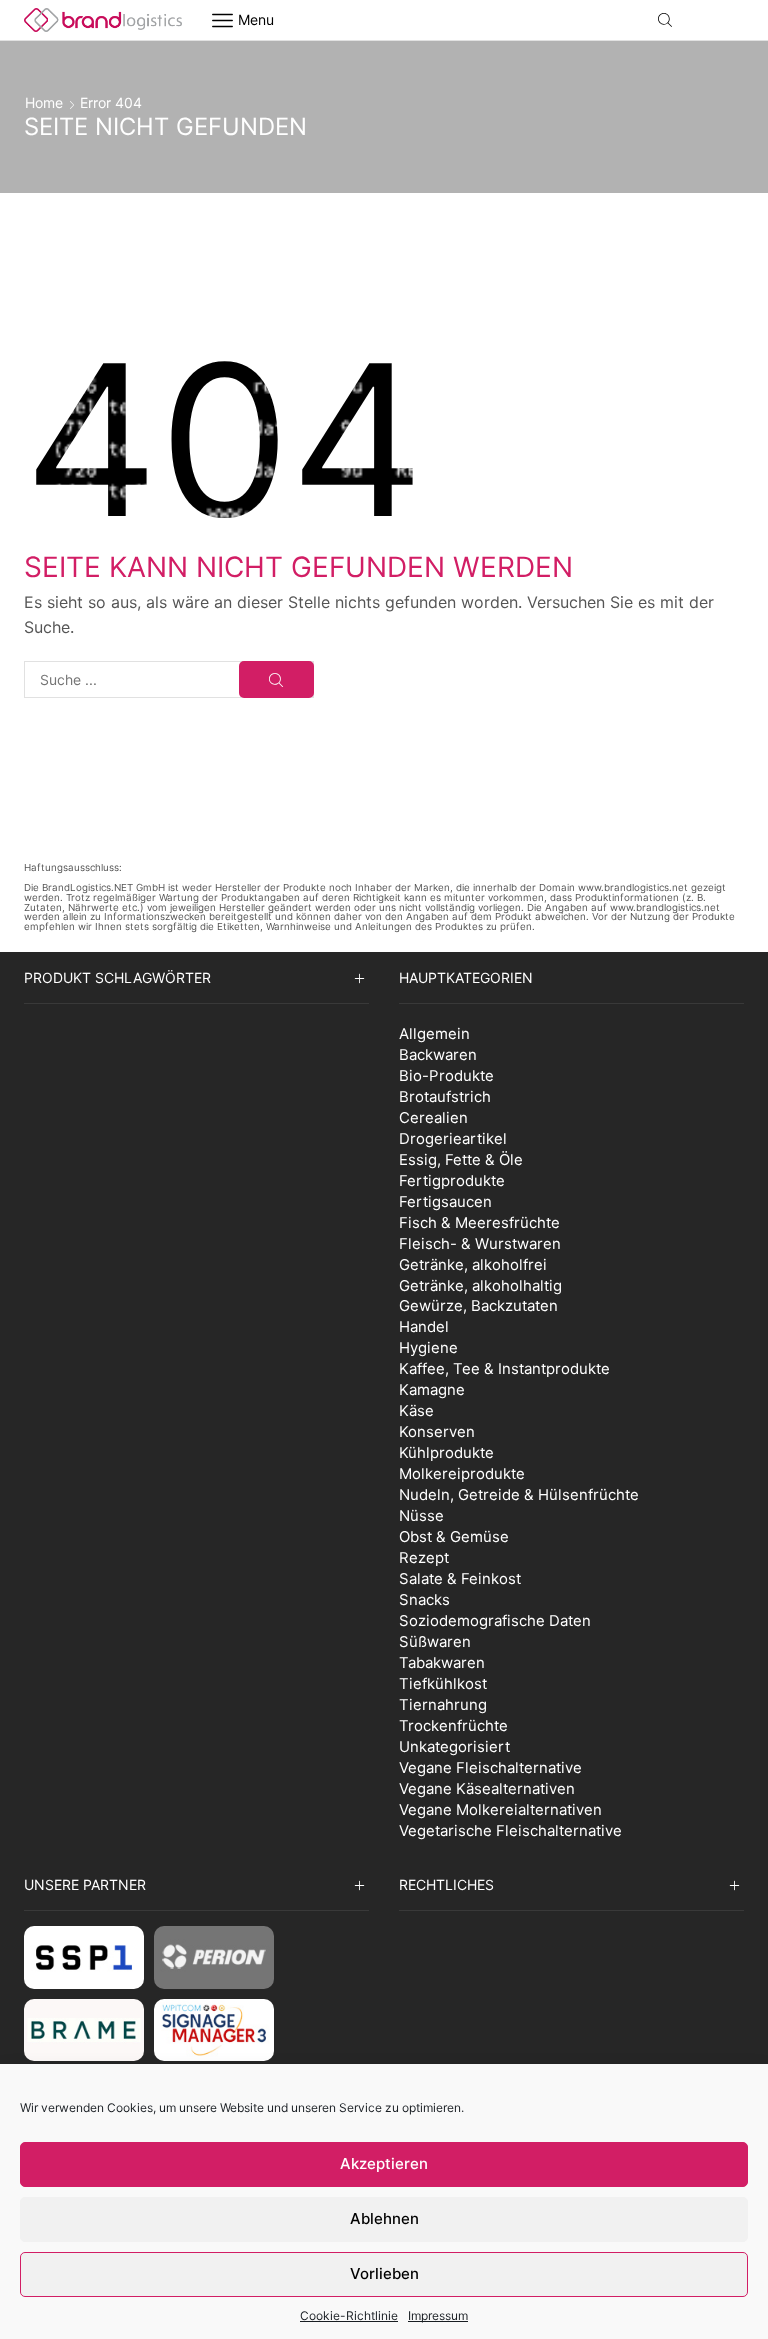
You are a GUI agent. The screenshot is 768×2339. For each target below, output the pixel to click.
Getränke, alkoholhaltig (480, 1285)
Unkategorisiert (454, 1746)
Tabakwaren (442, 1662)
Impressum (438, 2315)
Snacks (424, 1599)
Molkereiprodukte (462, 1473)
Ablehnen (384, 2218)
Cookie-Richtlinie (349, 2315)
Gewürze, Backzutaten (478, 1305)
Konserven (437, 1431)
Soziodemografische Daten (495, 1620)
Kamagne (432, 1389)
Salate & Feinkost (460, 1578)
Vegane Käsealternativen (487, 1788)
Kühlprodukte (446, 1452)
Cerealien (433, 1117)
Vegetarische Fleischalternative (510, 1830)
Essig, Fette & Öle (461, 1159)
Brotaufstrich (445, 1096)
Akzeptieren (384, 2163)
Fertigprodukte (452, 1180)
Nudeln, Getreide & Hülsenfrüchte (519, 1494)
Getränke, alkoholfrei (473, 1264)
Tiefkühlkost (443, 1683)
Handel (424, 1326)
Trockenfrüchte (453, 1725)
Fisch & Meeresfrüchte (479, 1222)
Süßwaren (435, 1641)
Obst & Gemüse (454, 1536)
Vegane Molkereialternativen (500, 1809)
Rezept (424, 1557)
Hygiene (428, 1347)
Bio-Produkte (446, 1075)
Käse (416, 1410)
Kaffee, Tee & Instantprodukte (504, 1368)
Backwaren (438, 1054)
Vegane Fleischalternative (490, 1767)
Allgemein (434, 1033)
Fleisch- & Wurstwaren (480, 1243)
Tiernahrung (443, 1704)
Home (44, 102)
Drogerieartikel (453, 1138)
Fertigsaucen (445, 1201)
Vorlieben (384, 2273)
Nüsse (421, 1515)
